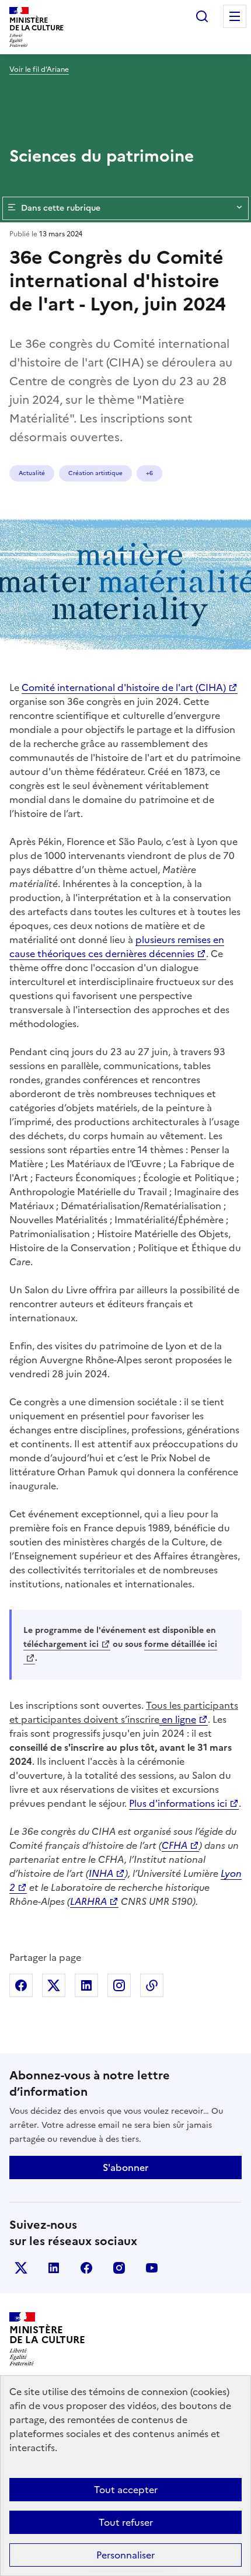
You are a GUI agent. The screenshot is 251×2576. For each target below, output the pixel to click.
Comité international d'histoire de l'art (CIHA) (124, 687)
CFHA (175, 1845)
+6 (149, 473)
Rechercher (202, 16)
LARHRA (88, 1901)
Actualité (32, 473)
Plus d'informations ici (178, 1803)
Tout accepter (126, 2490)
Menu (235, 16)
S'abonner (125, 2167)
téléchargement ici (61, 1644)
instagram (119, 2268)
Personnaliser (125, 2555)
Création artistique (95, 473)
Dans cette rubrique (61, 208)
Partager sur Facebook (21, 1985)
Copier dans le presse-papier (152, 1985)
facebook (86, 2268)
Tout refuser (126, 2522)
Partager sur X (54, 1985)
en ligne (178, 1719)
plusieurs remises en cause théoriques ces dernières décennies (117, 947)
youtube (152, 2268)
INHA (101, 1873)
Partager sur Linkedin (86, 1985)
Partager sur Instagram (119, 1985)
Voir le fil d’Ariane (39, 69)
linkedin (54, 2268)
